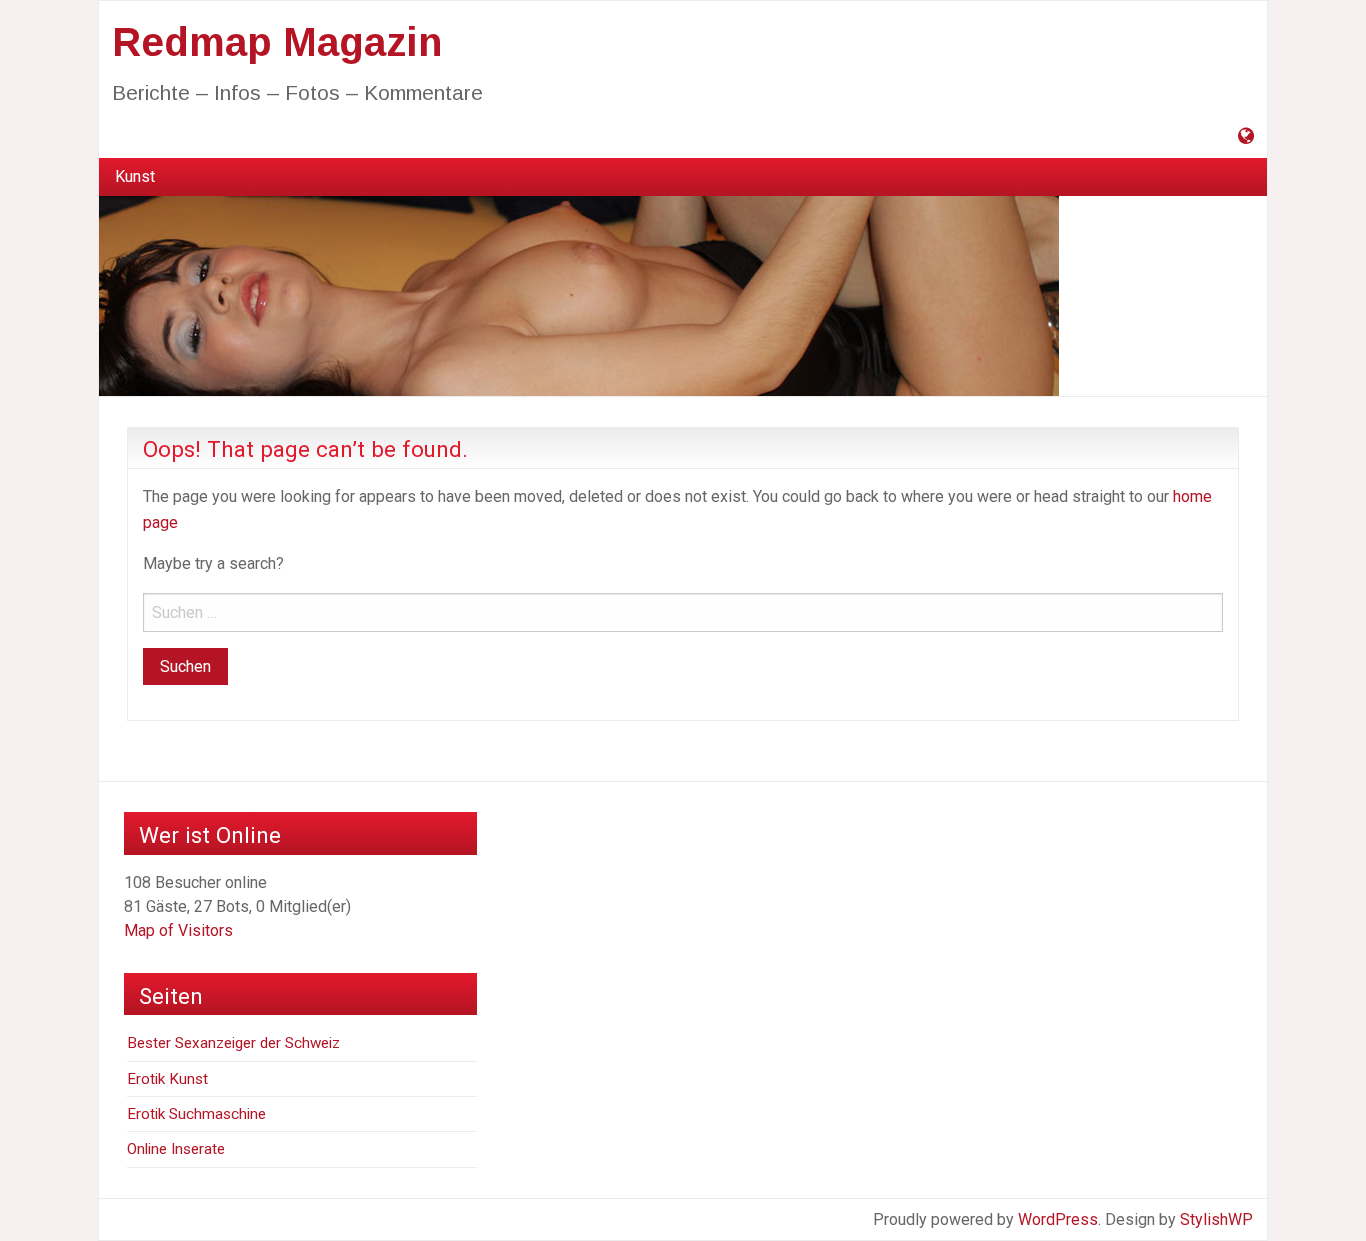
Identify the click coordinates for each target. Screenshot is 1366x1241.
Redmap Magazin (277, 42)
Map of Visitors (178, 930)
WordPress (1058, 1219)
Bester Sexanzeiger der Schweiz (233, 1043)
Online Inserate (176, 1149)
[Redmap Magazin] (579, 295)
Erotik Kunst (167, 1079)
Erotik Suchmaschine (196, 1114)
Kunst (135, 176)
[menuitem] (135, 177)
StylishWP (1216, 1219)
